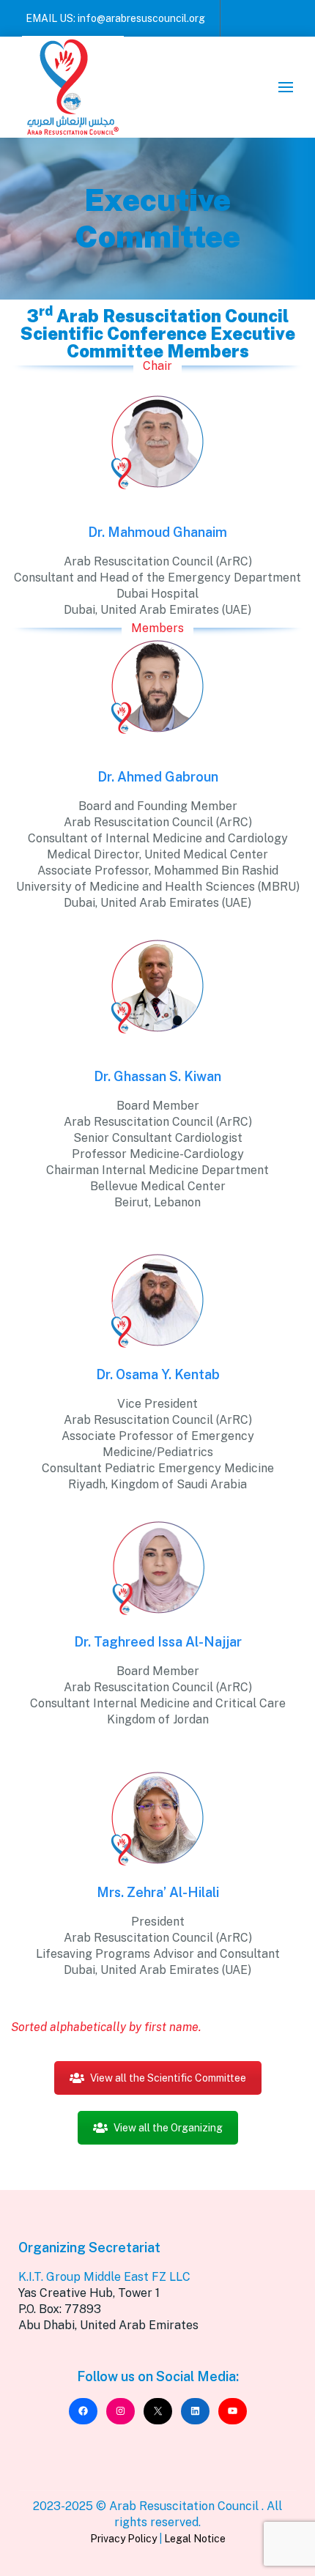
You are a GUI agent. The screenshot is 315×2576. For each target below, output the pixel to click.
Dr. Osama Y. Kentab (158, 1374)
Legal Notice (195, 2539)
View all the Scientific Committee (168, 2078)
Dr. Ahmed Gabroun (158, 777)
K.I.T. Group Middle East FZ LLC (104, 2277)
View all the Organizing (168, 2128)
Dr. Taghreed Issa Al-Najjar (158, 1642)
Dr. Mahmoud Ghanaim (157, 532)
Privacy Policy (123, 2539)
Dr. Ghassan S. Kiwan (157, 1076)
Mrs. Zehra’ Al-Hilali (158, 1892)
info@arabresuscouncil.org (141, 18)
